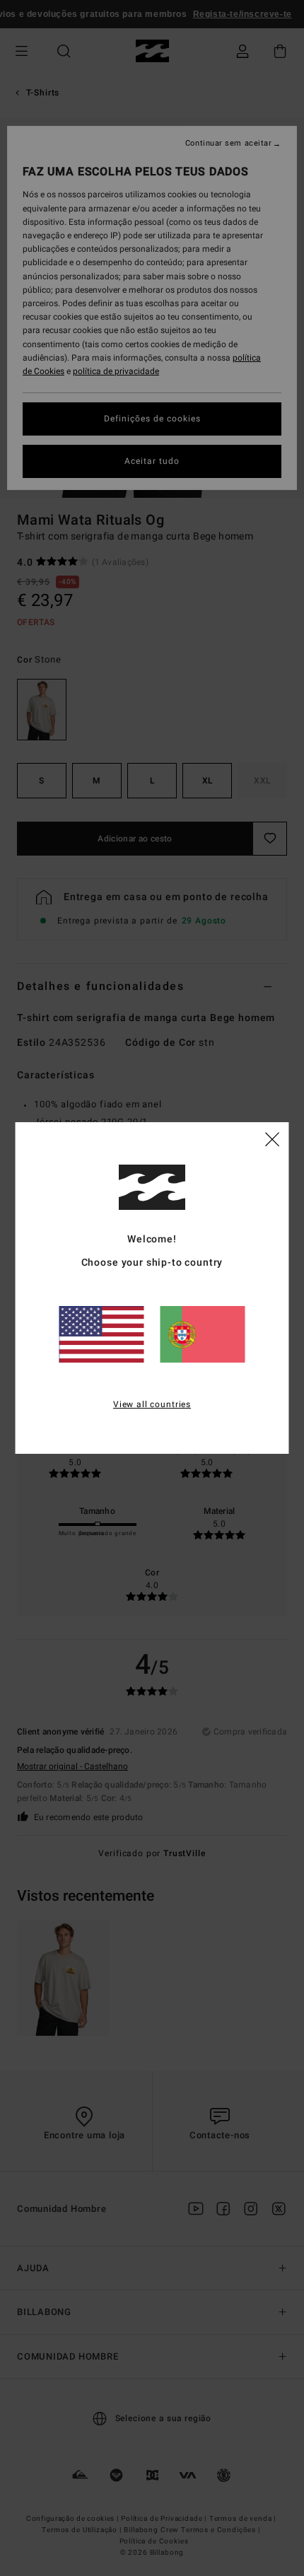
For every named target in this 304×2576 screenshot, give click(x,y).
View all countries (152, 1404)
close (272, 1138)
